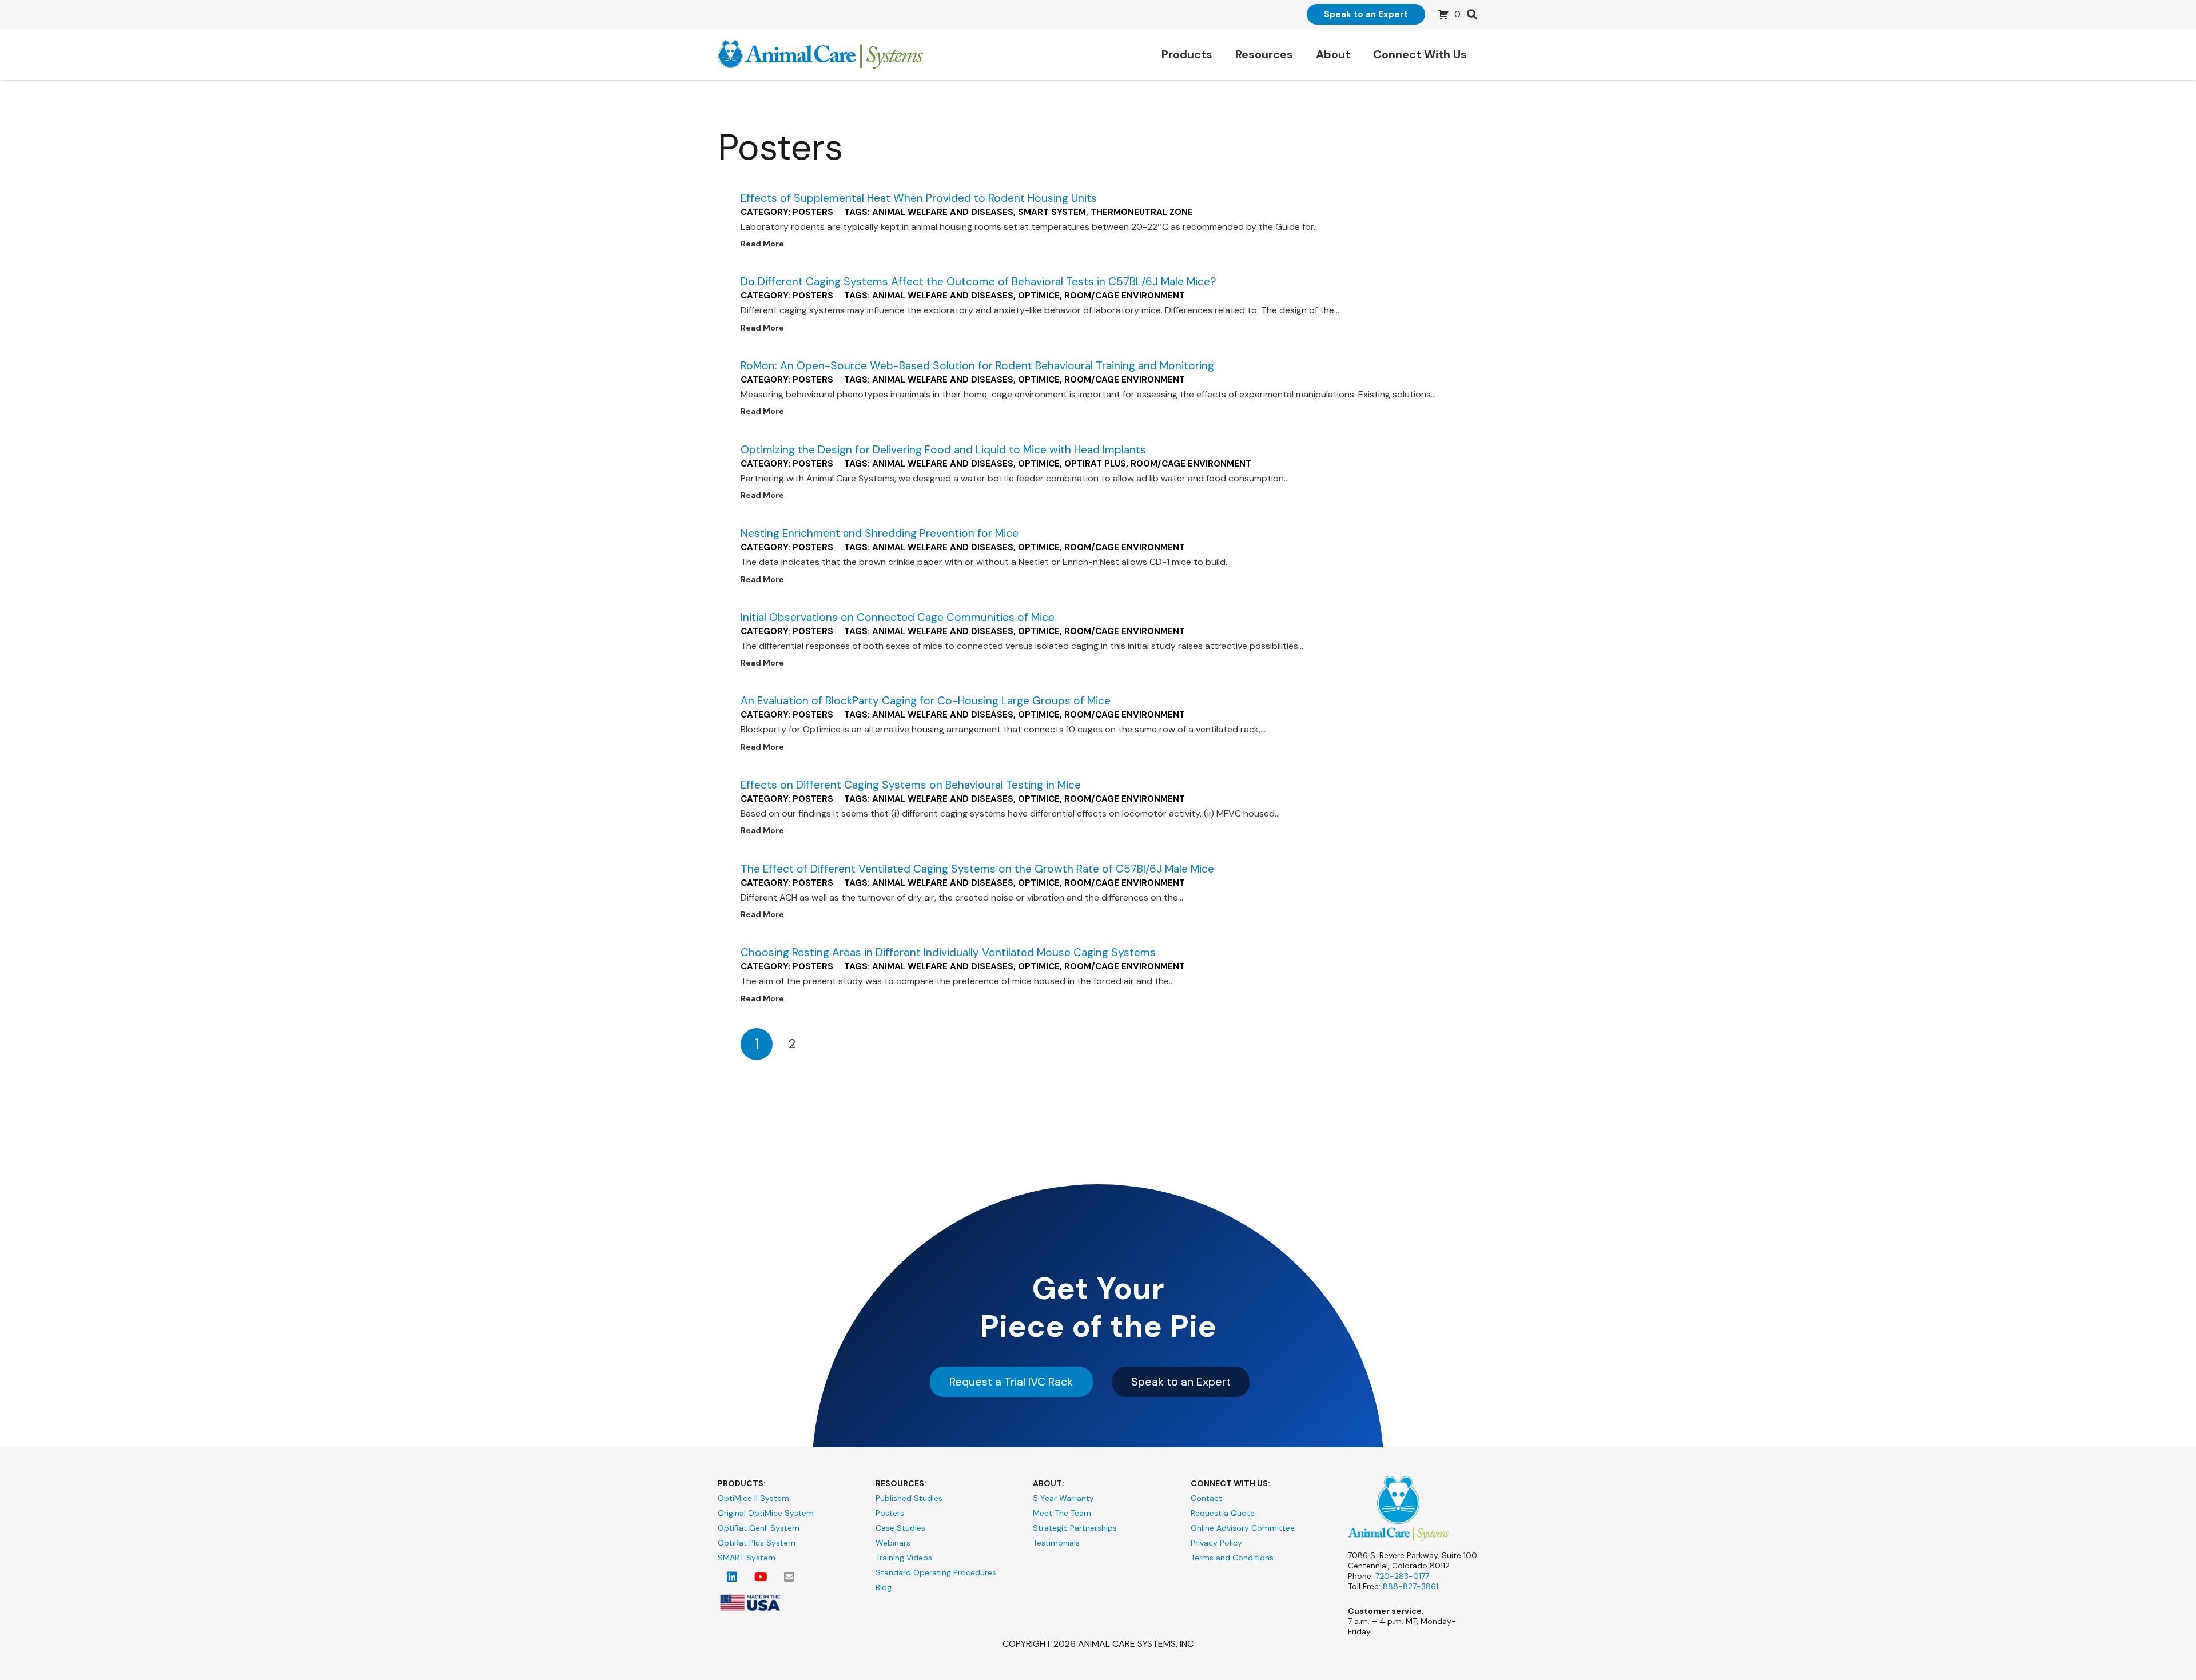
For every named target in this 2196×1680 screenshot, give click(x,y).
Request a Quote (1223, 1513)
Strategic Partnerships (1075, 1528)
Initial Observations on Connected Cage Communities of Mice (898, 617)
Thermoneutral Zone (1142, 212)
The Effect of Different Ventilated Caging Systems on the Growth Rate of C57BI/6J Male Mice (977, 869)
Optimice (1039, 296)
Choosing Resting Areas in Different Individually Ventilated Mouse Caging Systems (948, 952)
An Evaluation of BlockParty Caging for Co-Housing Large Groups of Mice (926, 701)
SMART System (1052, 212)
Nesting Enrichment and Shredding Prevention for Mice (880, 533)
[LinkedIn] (732, 1577)
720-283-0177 (1402, 1576)
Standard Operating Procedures (936, 1572)
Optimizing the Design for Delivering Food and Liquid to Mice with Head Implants (943, 450)
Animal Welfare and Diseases (943, 212)
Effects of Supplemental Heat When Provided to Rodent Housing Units (919, 198)
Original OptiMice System (766, 1513)
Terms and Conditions (1232, 1558)
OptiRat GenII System (759, 1528)
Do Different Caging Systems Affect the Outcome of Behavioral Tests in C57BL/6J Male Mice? (978, 282)
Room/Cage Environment (1125, 296)
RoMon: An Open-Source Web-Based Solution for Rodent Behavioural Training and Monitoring (977, 366)
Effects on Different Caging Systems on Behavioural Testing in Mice (911, 785)
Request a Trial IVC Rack (1011, 1382)
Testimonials (1056, 1543)
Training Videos (904, 1558)
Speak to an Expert (1181, 1382)
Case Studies (900, 1528)
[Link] (821, 55)
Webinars (893, 1543)
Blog (884, 1587)
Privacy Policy (1216, 1543)
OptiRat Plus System (757, 1543)
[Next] (828, 1044)
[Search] (1472, 15)
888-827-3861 (1411, 1586)
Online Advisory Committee (1243, 1528)
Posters (813, 212)
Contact (1206, 1498)
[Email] (789, 1577)
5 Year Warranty (1063, 1498)
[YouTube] (761, 1577)
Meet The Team (1062, 1513)
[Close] (1491, 11)
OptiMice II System (753, 1498)
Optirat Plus (1095, 464)
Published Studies (909, 1498)
